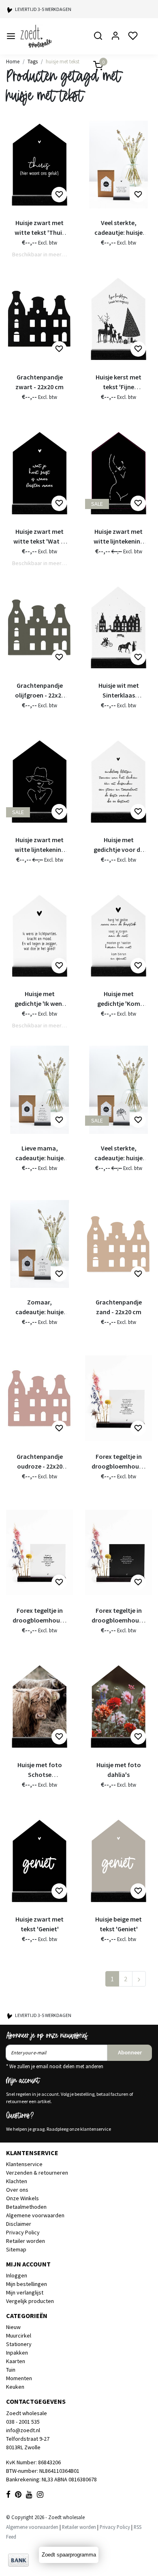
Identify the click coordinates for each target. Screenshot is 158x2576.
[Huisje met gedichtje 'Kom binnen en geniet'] (118, 936)
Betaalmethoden (26, 2207)
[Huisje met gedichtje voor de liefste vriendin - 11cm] (118, 781)
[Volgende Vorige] (139, 1979)
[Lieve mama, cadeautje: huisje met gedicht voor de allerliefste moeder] (39, 1090)
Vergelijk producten (30, 2301)
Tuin (11, 2370)
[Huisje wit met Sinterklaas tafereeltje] (118, 627)
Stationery (19, 2344)
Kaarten (16, 2361)
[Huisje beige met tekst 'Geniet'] (118, 1861)
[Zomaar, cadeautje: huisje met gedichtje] (39, 1244)
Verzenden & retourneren (37, 2173)
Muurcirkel (19, 2336)
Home (13, 61)
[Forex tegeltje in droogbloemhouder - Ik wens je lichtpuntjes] (39, 1552)
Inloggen (17, 2275)
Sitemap (16, 2249)
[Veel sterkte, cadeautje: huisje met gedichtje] (118, 165)
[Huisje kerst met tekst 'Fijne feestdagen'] (118, 319)
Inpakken (17, 2353)
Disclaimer (19, 2224)
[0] (93, 66)
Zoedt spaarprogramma (69, 2555)
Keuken (15, 2387)
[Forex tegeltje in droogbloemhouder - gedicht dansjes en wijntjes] (118, 1398)
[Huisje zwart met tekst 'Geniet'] (39, 1861)
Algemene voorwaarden (35, 2215)
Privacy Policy (23, 2232)
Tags (33, 61)
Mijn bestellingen (27, 2284)
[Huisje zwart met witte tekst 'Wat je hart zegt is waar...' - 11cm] (39, 473)
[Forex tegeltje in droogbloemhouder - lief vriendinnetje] (118, 1552)
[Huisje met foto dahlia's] (118, 1706)
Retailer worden (26, 2241)
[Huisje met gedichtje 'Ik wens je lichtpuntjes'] (39, 936)
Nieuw (13, 2327)
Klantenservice (24, 2164)
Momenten (19, 2378)
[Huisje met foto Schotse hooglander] (39, 1706)
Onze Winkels (22, 2198)
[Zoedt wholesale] (49, 36)
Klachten (17, 2181)
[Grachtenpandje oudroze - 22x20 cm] (39, 1398)
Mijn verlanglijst (25, 2292)
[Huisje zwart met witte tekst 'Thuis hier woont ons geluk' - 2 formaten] (39, 165)
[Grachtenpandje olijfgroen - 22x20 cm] (39, 627)
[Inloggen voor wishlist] (59, 195)
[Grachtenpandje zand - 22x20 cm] (118, 1244)
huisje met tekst (63, 61)
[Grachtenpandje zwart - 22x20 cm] (39, 319)
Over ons (17, 2190)
